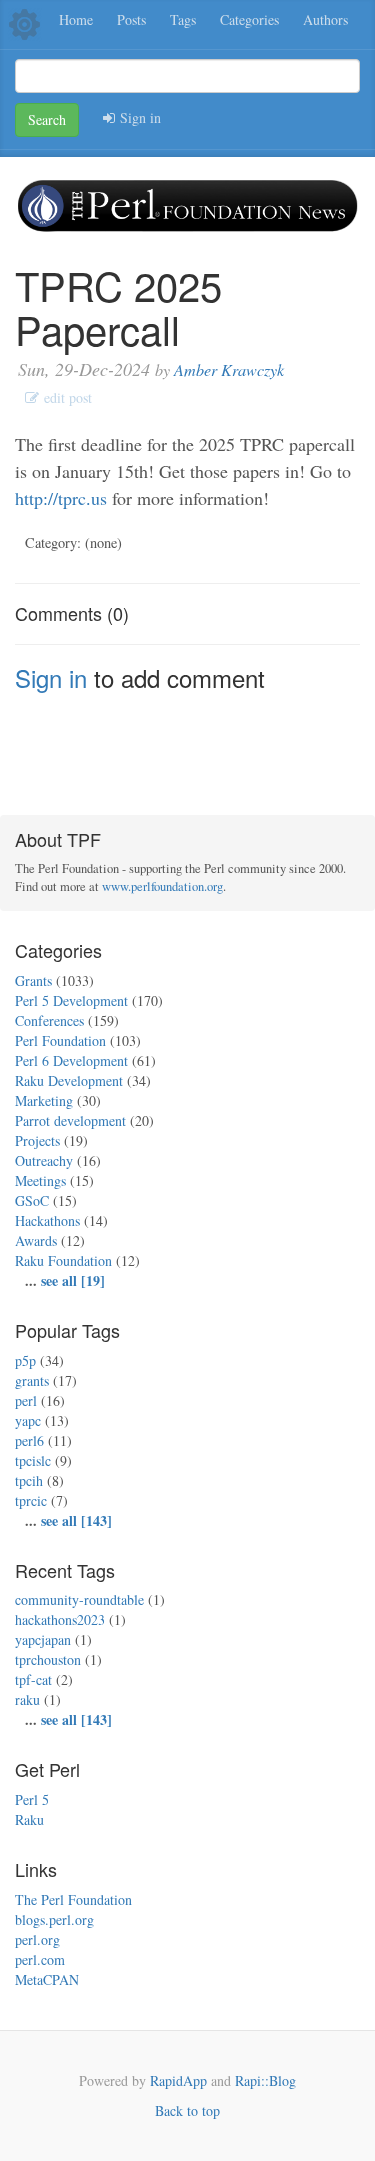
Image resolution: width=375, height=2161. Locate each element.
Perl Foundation (60, 1040)
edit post (65, 397)
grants (32, 1380)
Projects (37, 1140)
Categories (249, 19)
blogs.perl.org (54, 1919)
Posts (131, 19)
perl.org (37, 1939)
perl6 (29, 1440)
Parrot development (70, 1120)
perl (26, 1400)
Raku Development (69, 1080)
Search (47, 119)
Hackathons (47, 1220)
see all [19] (73, 1280)
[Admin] (24, 22)
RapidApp (178, 2080)
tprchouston (48, 1659)
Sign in (138, 117)
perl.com (40, 1959)
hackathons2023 (60, 1619)
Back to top (187, 2110)
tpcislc (33, 1460)
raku (27, 1699)
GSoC (32, 1200)
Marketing (44, 1100)
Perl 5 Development (71, 1000)
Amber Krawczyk (229, 369)
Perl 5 (32, 1799)
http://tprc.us (61, 498)
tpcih (29, 1480)
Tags (183, 19)
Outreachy (44, 1160)
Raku (29, 1819)
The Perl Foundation (73, 1899)
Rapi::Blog (265, 2080)
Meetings (40, 1180)
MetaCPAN (47, 1979)
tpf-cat (33, 1679)
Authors (325, 19)
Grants (33, 980)
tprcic (31, 1500)
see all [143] (76, 1520)
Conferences (49, 1020)
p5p (25, 1360)
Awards (36, 1240)
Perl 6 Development (71, 1060)
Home (76, 19)
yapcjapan (43, 1639)
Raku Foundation (63, 1260)
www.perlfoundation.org (162, 886)
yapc (28, 1420)
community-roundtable (79, 1599)
